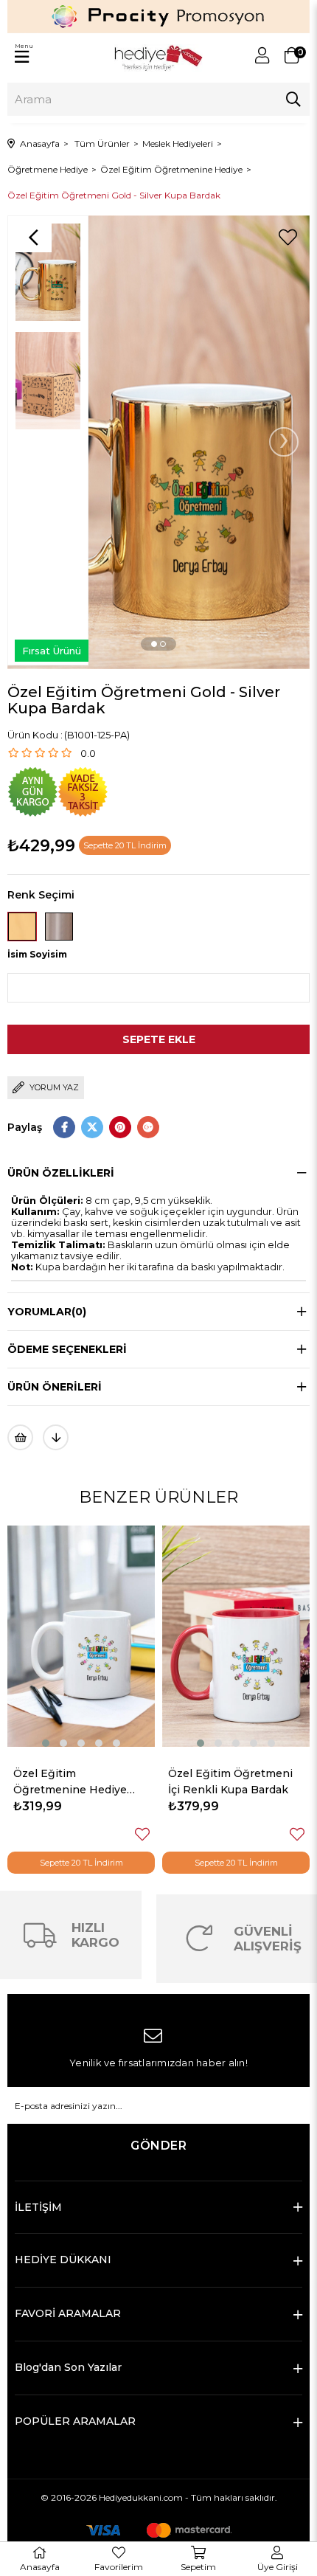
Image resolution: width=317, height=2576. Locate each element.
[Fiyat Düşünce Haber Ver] (56, 1437)
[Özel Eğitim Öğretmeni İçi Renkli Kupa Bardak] (83, 1636)
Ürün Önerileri (55, 1387)
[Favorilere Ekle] (288, 238)
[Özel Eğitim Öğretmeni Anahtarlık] (238, 1636)
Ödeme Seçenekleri (67, 1349)
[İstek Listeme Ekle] (20, 1437)
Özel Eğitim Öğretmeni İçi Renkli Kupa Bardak (78, 1782)
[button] (154, 644)
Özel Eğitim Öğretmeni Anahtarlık (233, 1782)
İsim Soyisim (37, 954)
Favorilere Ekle (144, 1834)
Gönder (158, 2146)
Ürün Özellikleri (61, 1173)
